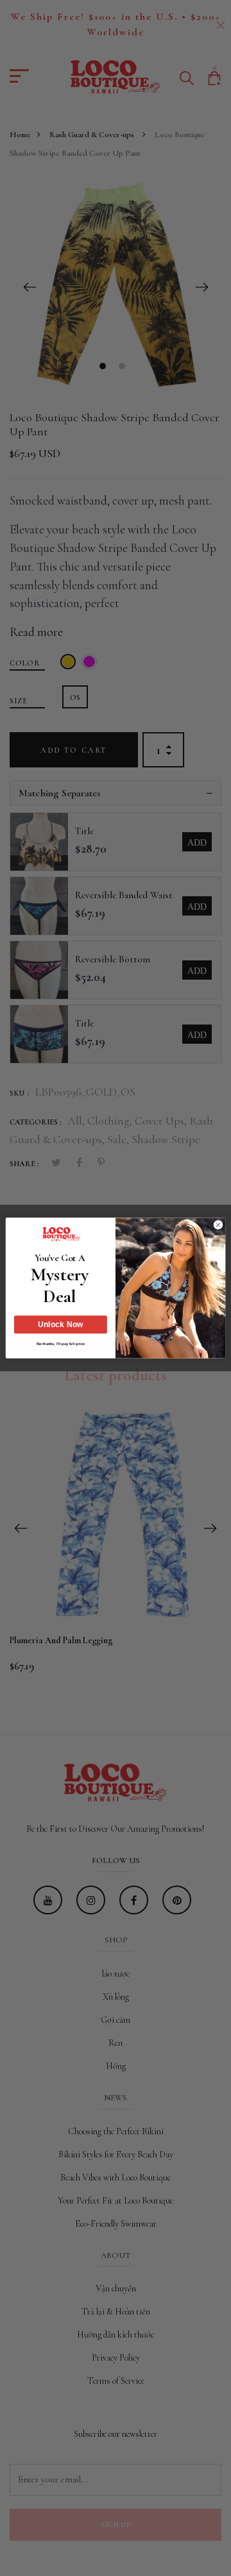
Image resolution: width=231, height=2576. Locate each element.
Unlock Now (61, 1325)
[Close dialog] (218, 1225)
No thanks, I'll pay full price (61, 1343)
